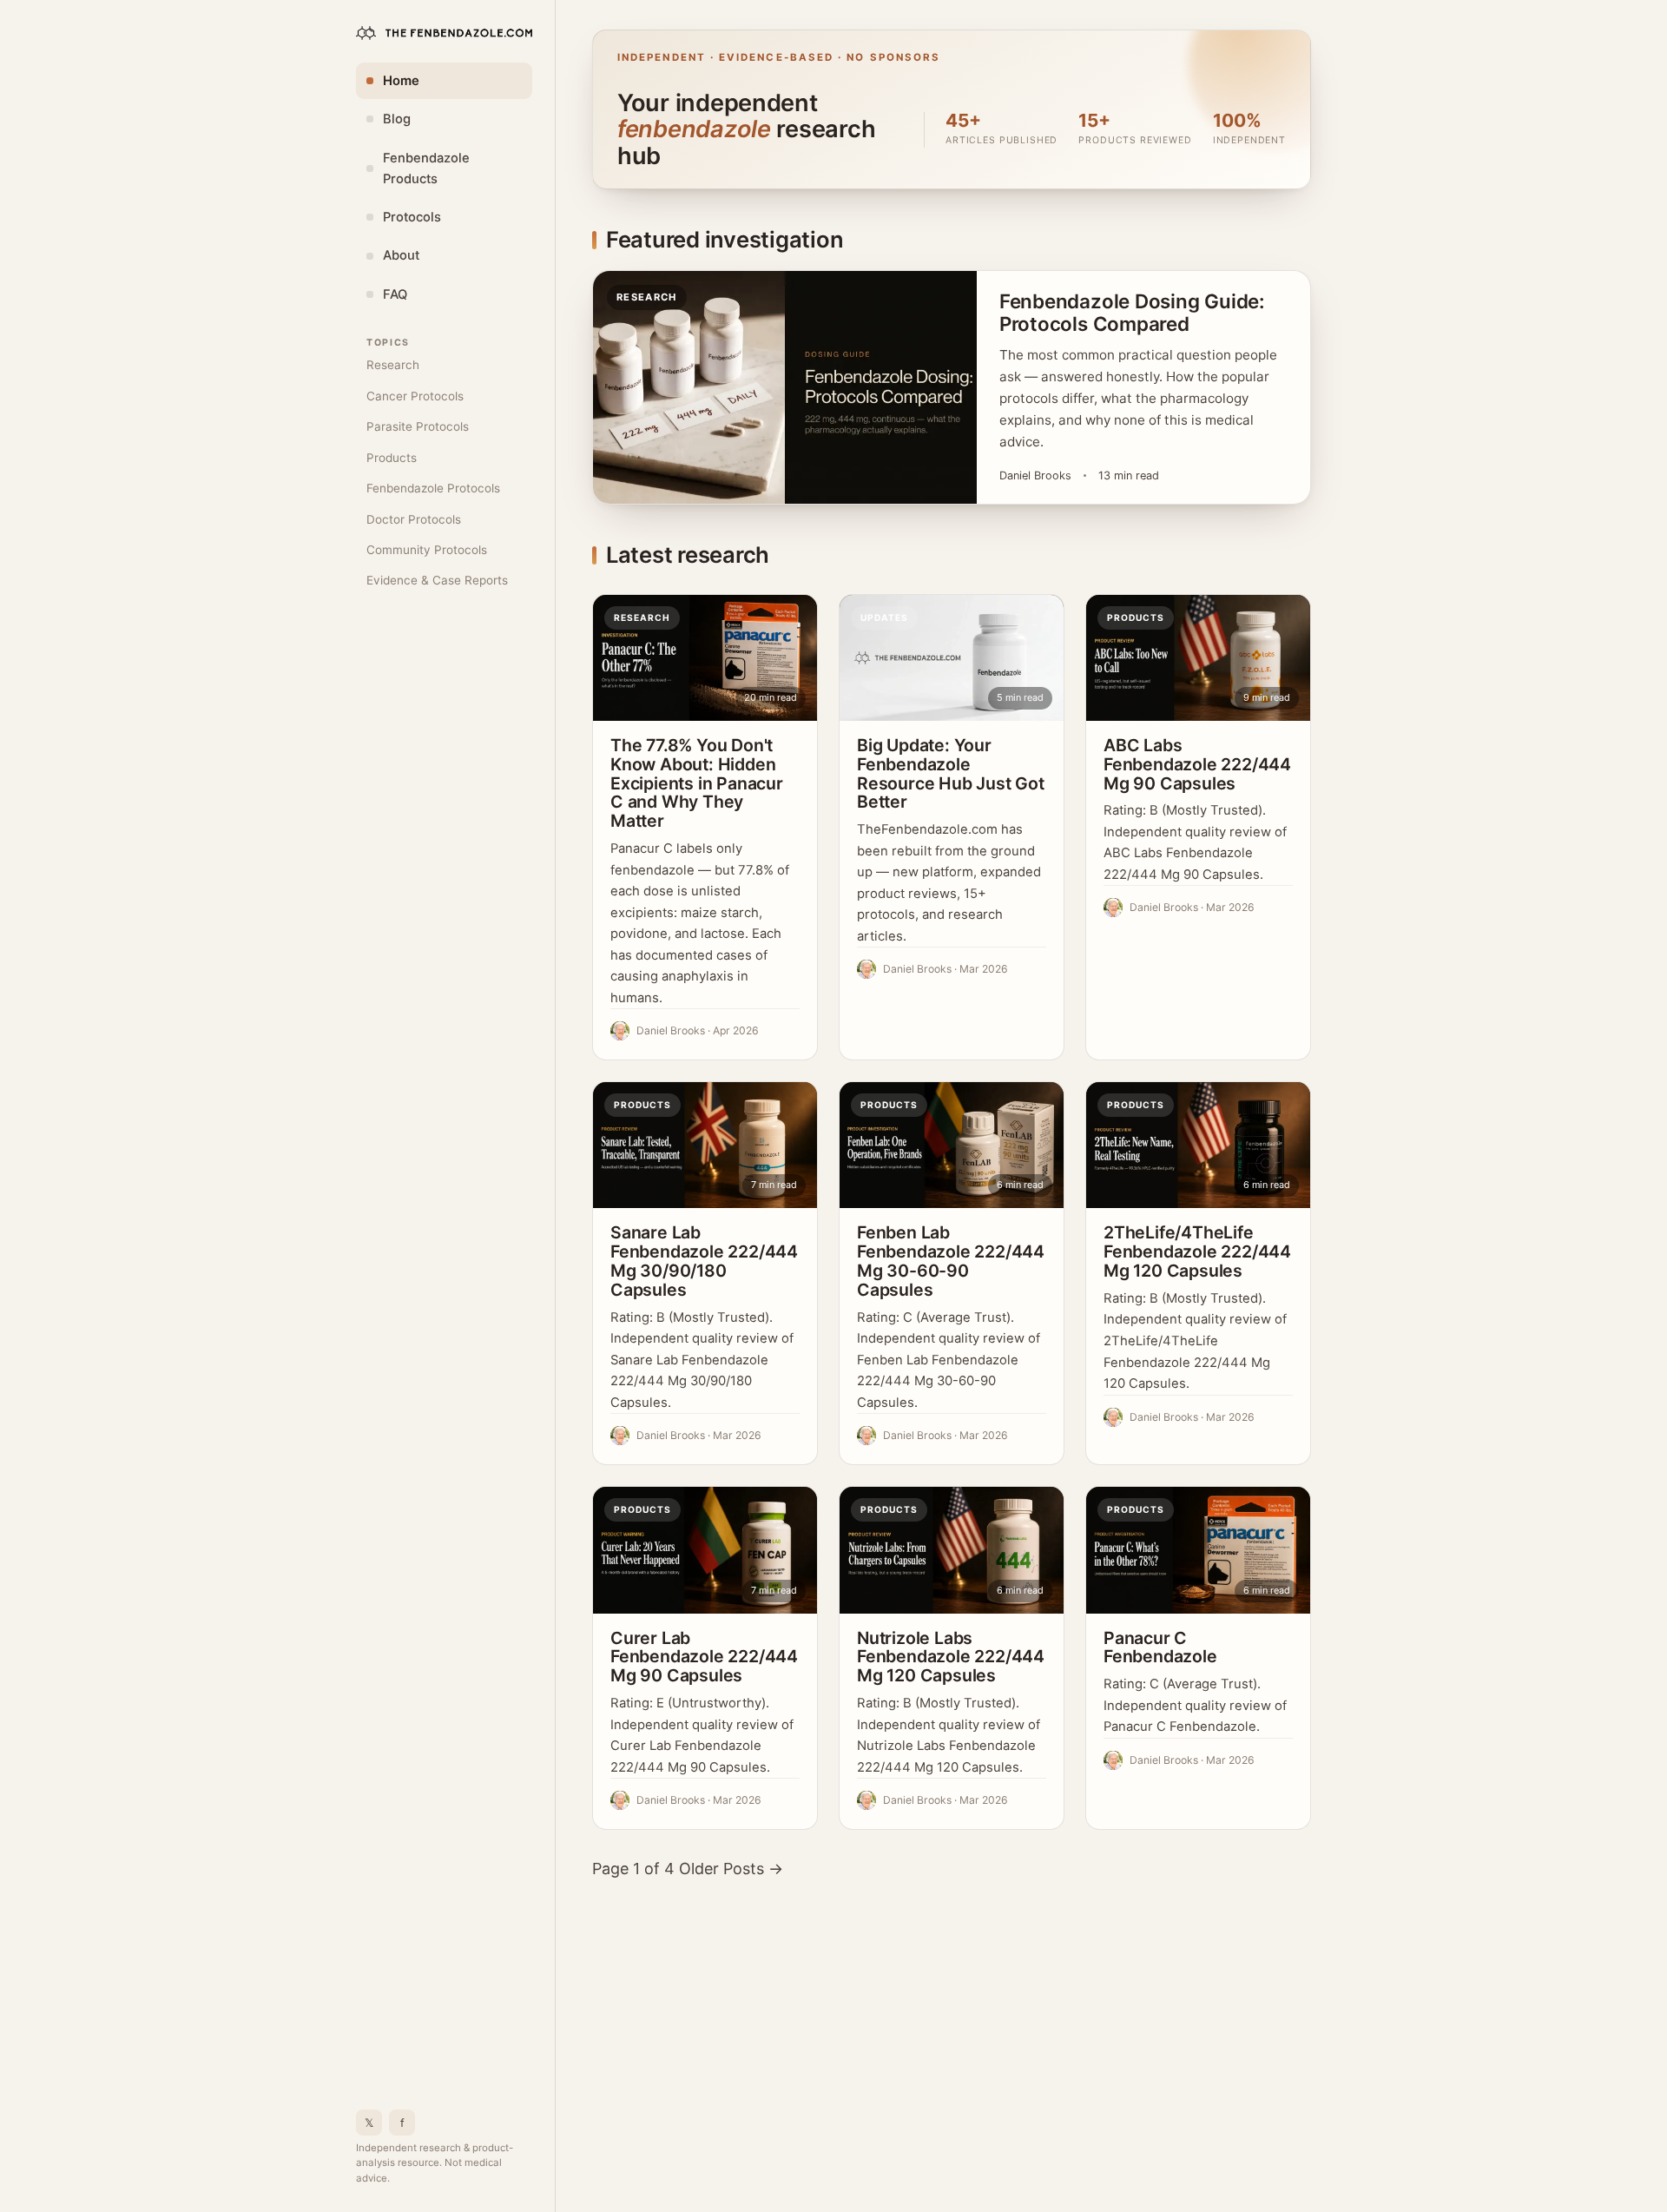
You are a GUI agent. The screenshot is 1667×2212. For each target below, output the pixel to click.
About (401, 256)
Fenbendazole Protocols (433, 488)
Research (393, 365)
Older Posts (731, 1869)
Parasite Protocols (418, 426)
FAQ (395, 294)
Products (392, 458)
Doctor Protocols (414, 519)
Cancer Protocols (415, 396)
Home (401, 81)
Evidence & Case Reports (437, 580)
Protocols (412, 217)
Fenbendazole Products (426, 168)
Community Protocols (427, 550)
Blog (397, 119)
